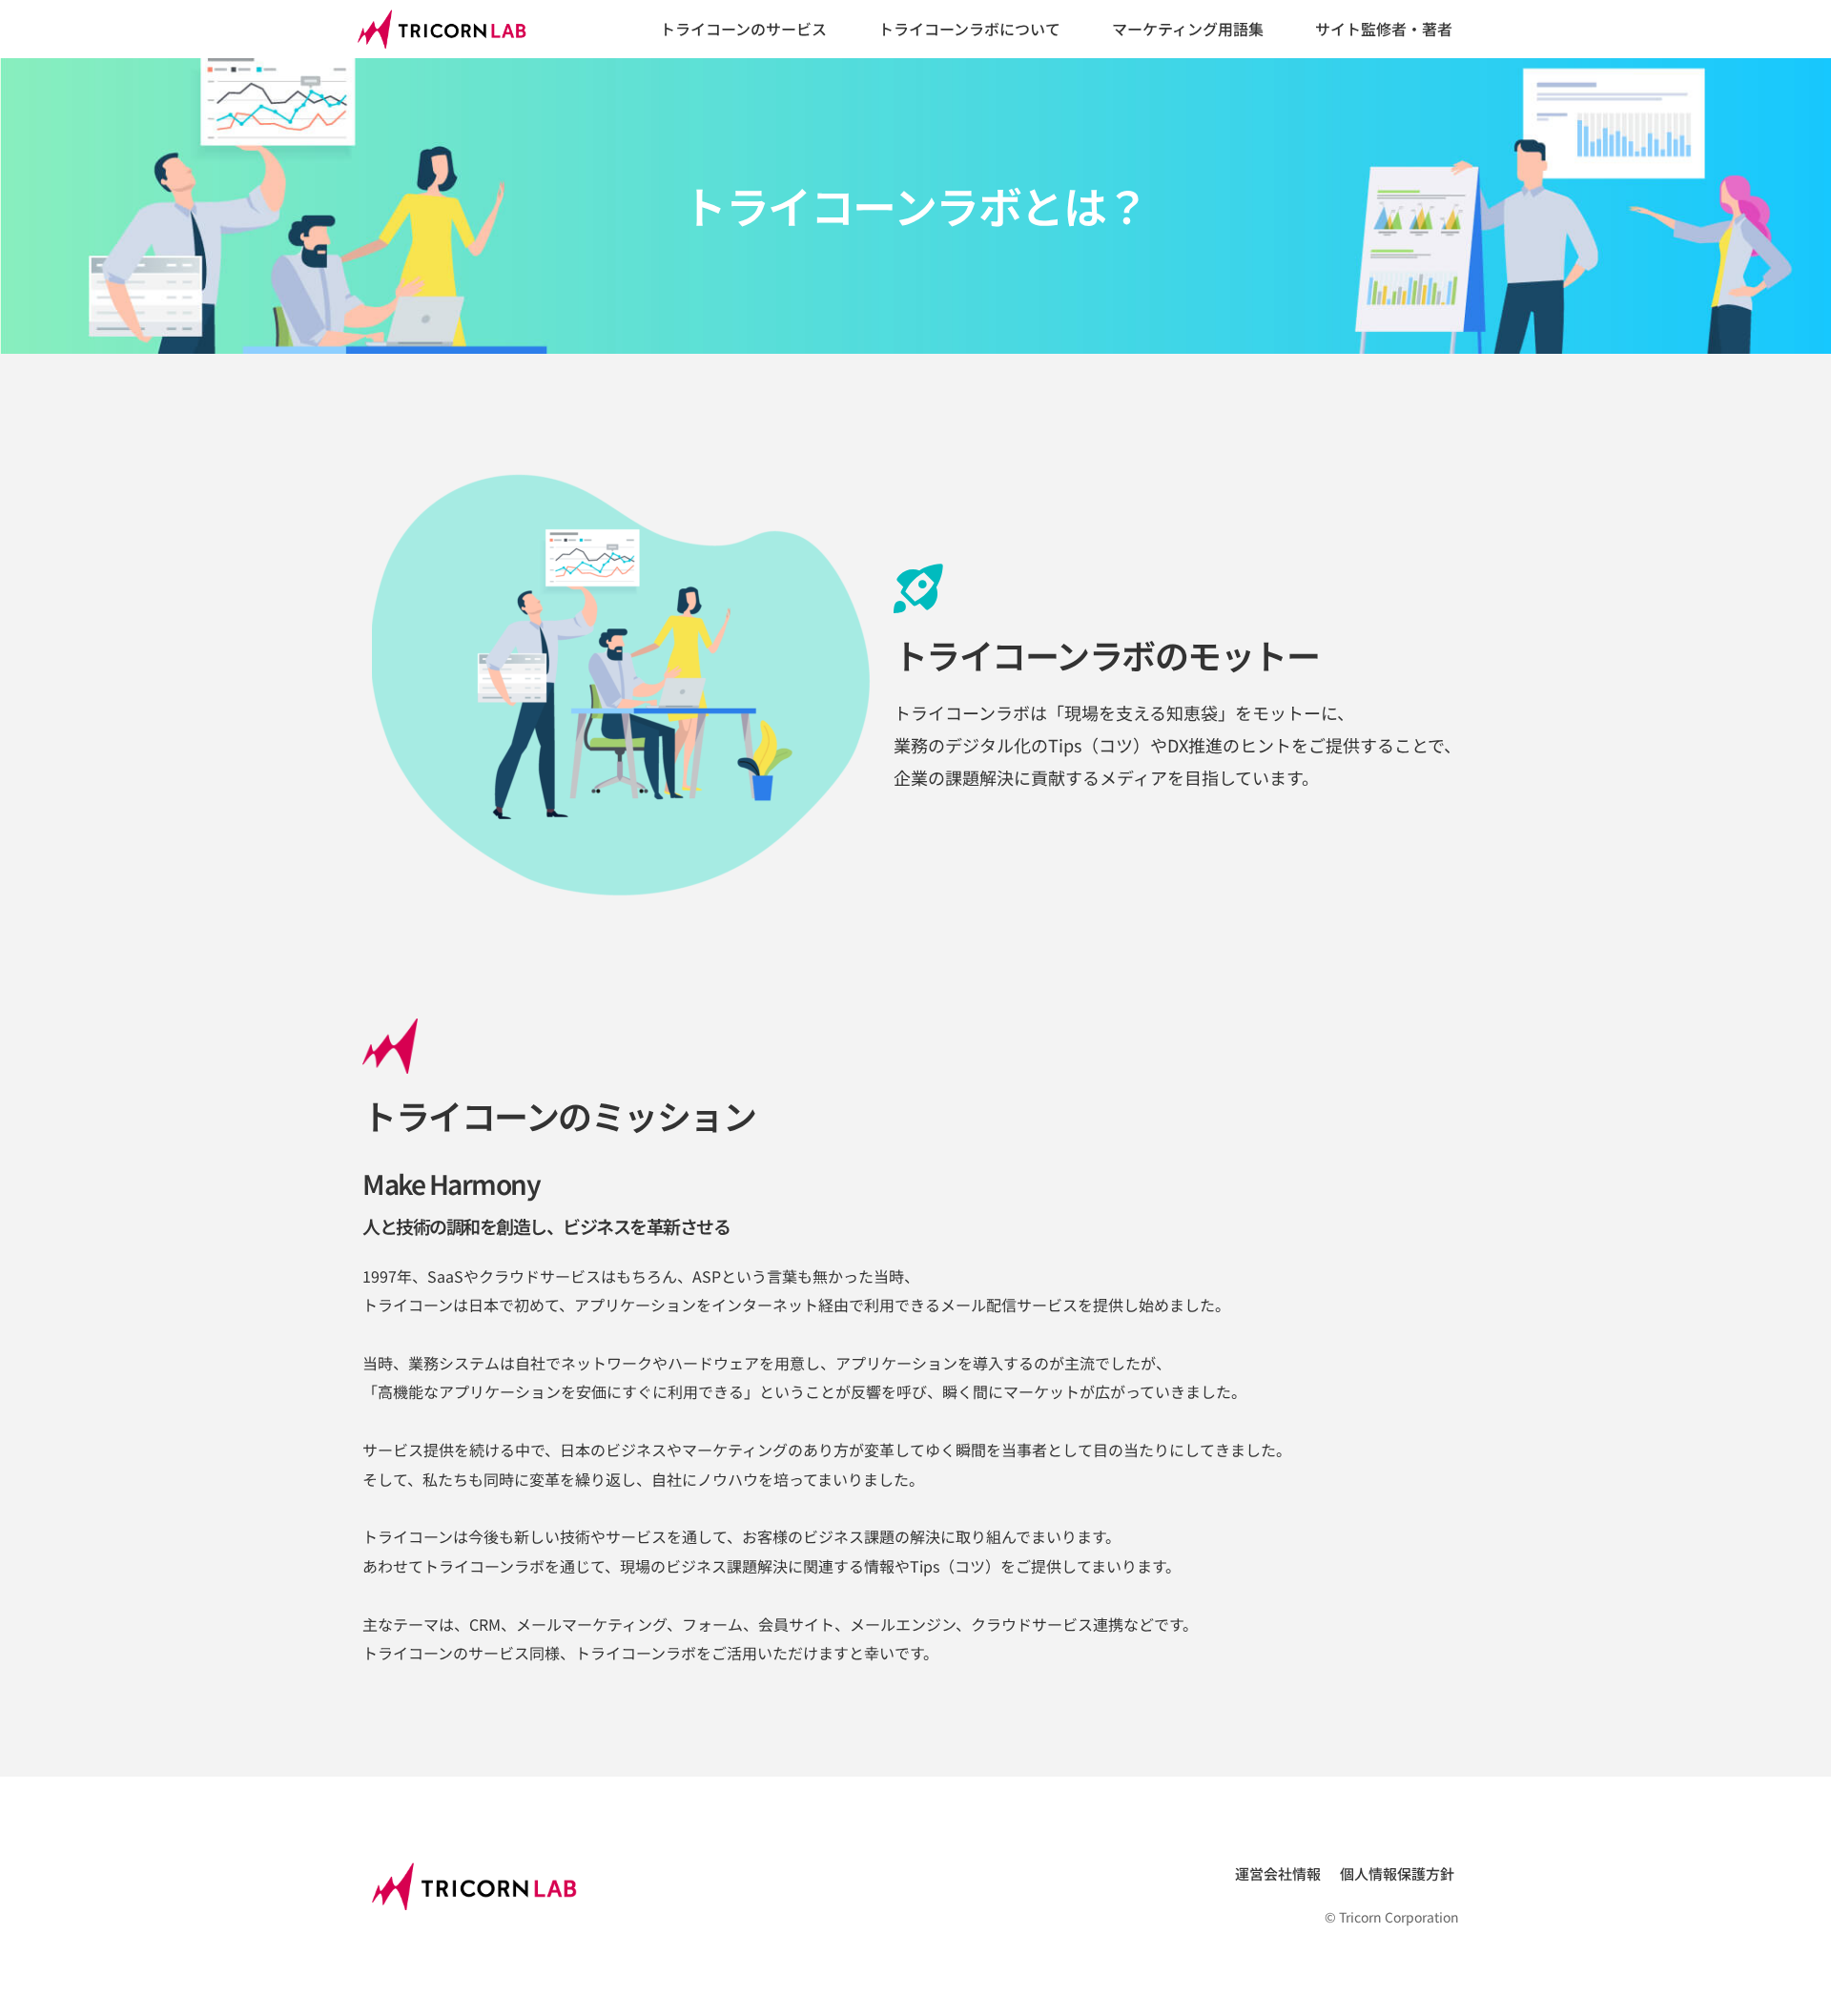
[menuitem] (743, 30)
